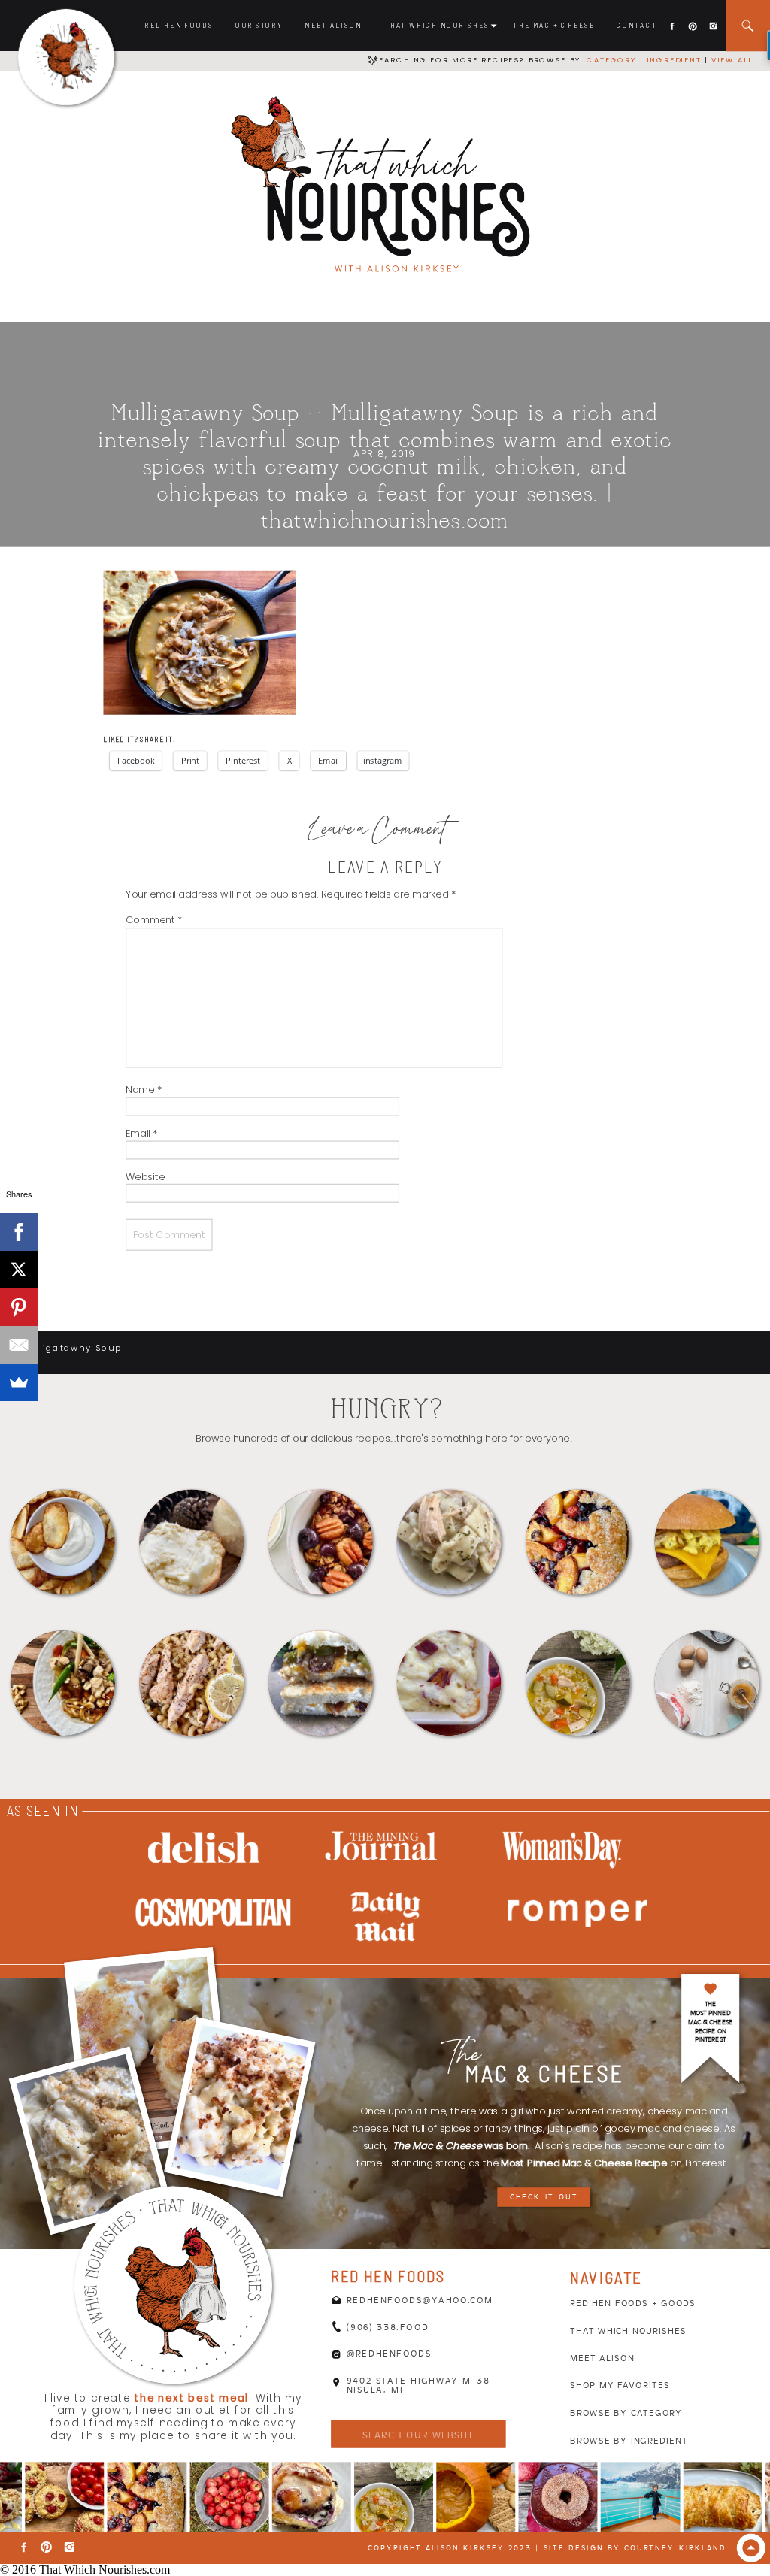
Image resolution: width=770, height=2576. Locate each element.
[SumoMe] (19, 1382)
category (611, 60)
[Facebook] (19, 1232)
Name (144, 1090)
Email (141, 1133)
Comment (154, 920)
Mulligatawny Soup (72, 1349)
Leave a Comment (378, 832)
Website (145, 1176)
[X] (19, 1270)
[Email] (19, 1345)
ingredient (673, 60)
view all (732, 60)
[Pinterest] (19, 1307)
